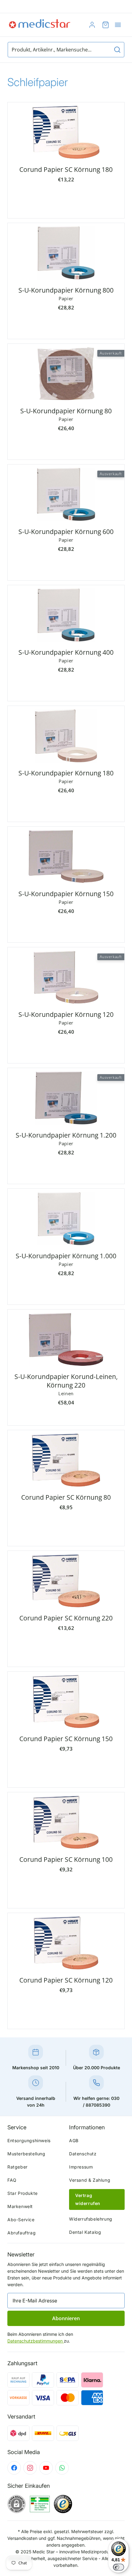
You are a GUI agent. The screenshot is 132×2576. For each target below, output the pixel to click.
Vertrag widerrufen (88, 2199)
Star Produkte (23, 2193)
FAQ (12, 2180)
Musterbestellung (26, 2154)
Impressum (81, 2167)
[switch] (118, 2567)
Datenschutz (83, 2154)
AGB (74, 2140)
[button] (118, 25)
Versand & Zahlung (90, 2180)
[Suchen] (117, 50)
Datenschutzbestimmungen (36, 2341)
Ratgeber (17, 2167)
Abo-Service (21, 2220)
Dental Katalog (85, 2232)
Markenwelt (20, 2206)
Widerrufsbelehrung (91, 2219)
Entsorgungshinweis (29, 2140)
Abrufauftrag (21, 2233)
